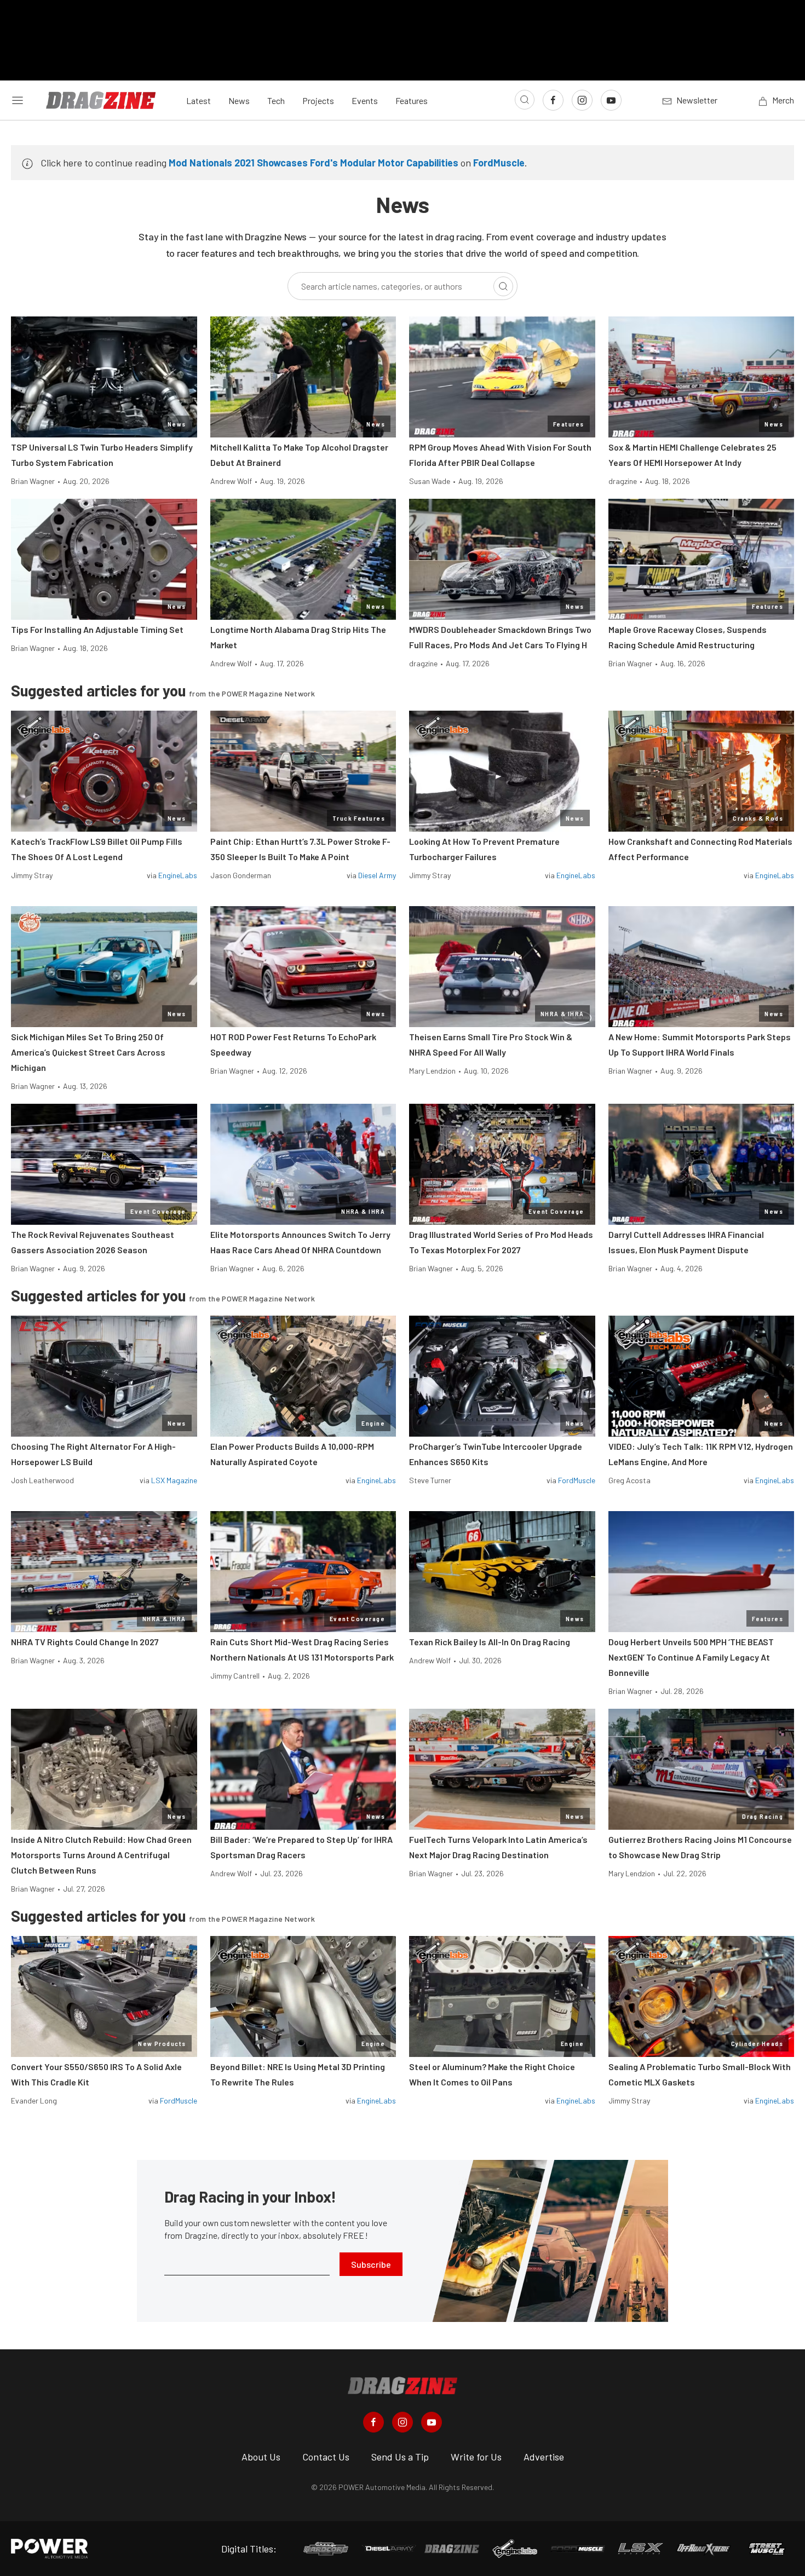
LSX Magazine (174, 1480)
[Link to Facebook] (553, 100)
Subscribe (371, 2264)
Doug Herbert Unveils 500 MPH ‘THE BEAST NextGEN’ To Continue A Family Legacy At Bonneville (691, 1657)
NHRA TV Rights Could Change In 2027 (85, 1642)
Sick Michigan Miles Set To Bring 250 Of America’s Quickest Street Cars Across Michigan (88, 1052)
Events (365, 100)
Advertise (544, 2457)
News (239, 100)
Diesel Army (377, 875)
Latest (199, 100)
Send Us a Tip (400, 2457)
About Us (261, 2457)
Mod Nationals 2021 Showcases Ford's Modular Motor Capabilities (314, 163)
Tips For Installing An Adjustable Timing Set (97, 629)
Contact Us (326, 2457)
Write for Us (476, 2457)
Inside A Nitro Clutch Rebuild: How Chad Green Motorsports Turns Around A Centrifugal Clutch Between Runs (101, 1855)
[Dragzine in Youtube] (432, 2422)
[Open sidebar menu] (18, 100)
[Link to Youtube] (611, 100)
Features (412, 100)
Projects (318, 100)
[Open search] (525, 100)
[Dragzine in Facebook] (373, 2422)
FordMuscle (499, 163)
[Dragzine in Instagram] (403, 2422)
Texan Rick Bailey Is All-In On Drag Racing (490, 1642)
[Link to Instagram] (582, 100)
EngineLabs (178, 875)
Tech (276, 100)
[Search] (503, 286)
